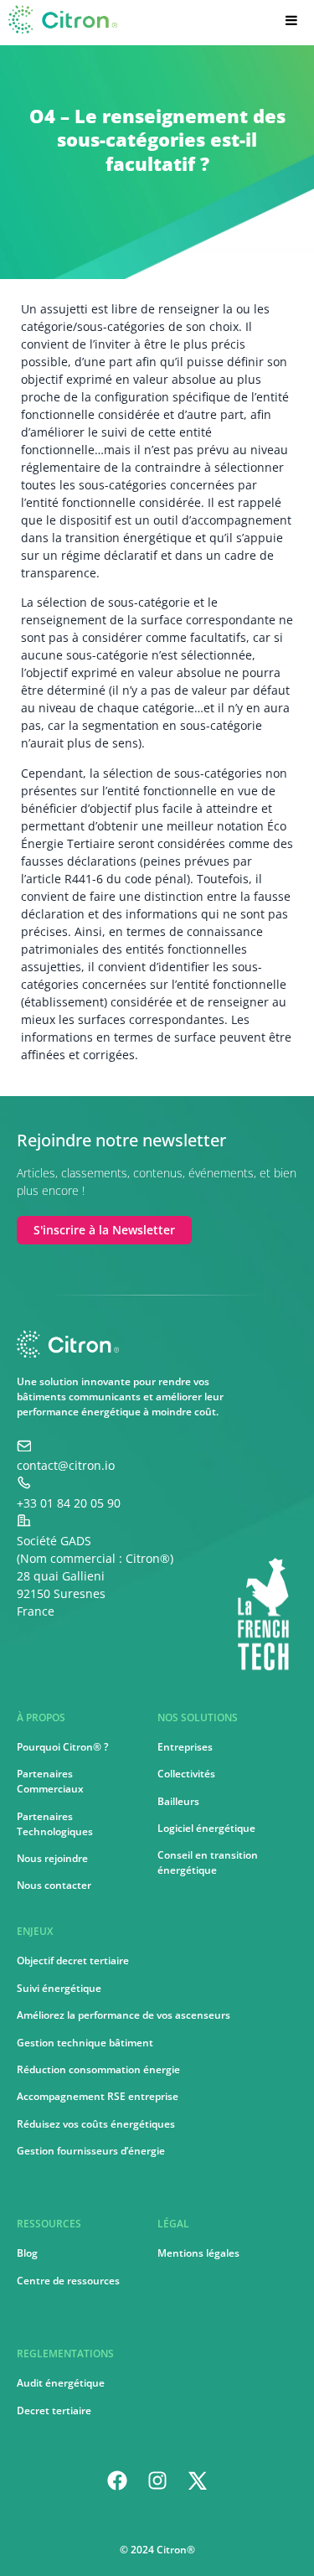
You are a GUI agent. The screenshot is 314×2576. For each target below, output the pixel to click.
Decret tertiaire (54, 2410)
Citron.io (44, 25)
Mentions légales (198, 2253)
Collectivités (186, 1774)
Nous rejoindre (52, 1858)
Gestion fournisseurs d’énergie (91, 2151)
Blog (27, 2253)
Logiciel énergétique (206, 1828)
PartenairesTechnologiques (55, 1824)
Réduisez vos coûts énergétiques (96, 2124)
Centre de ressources (68, 2281)
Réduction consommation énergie (98, 2069)
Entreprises (185, 1747)
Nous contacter (54, 1885)
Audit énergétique (61, 2383)
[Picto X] (198, 2480)
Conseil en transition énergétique (208, 1862)
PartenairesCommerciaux (50, 1781)
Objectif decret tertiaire (73, 1960)
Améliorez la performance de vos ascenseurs (124, 2015)
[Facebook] (117, 2480)
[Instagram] (157, 2480)
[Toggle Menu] (287, 20)
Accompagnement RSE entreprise (98, 2096)
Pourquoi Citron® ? (62, 1747)
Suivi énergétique (59, 1988)
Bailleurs (178, 1801)
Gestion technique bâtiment (85, 2043)
